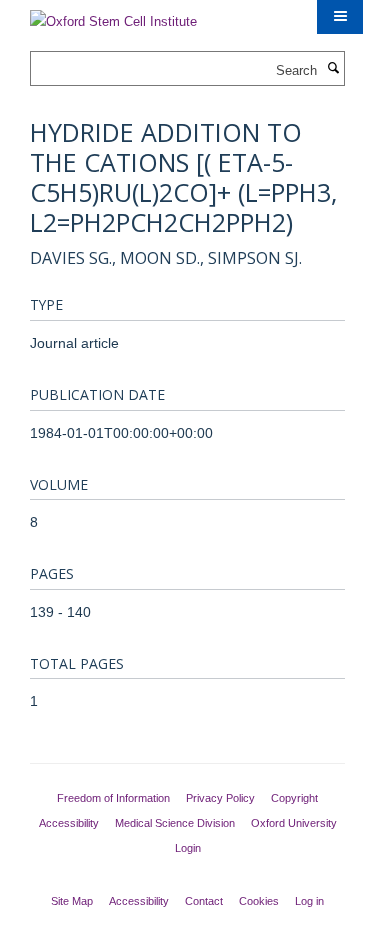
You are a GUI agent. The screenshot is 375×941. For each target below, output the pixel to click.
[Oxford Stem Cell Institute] (113, 15)
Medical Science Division (175, 823)
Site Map (72, 901)
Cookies (259, 901)
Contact (204, 901)
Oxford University (294, 823)
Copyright (294, 798)
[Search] (333, 69)
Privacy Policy (220, 798)
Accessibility (69, 823)
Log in (309, 901)
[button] (340, 17)
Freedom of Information (113, 798)
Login (188, 848)
